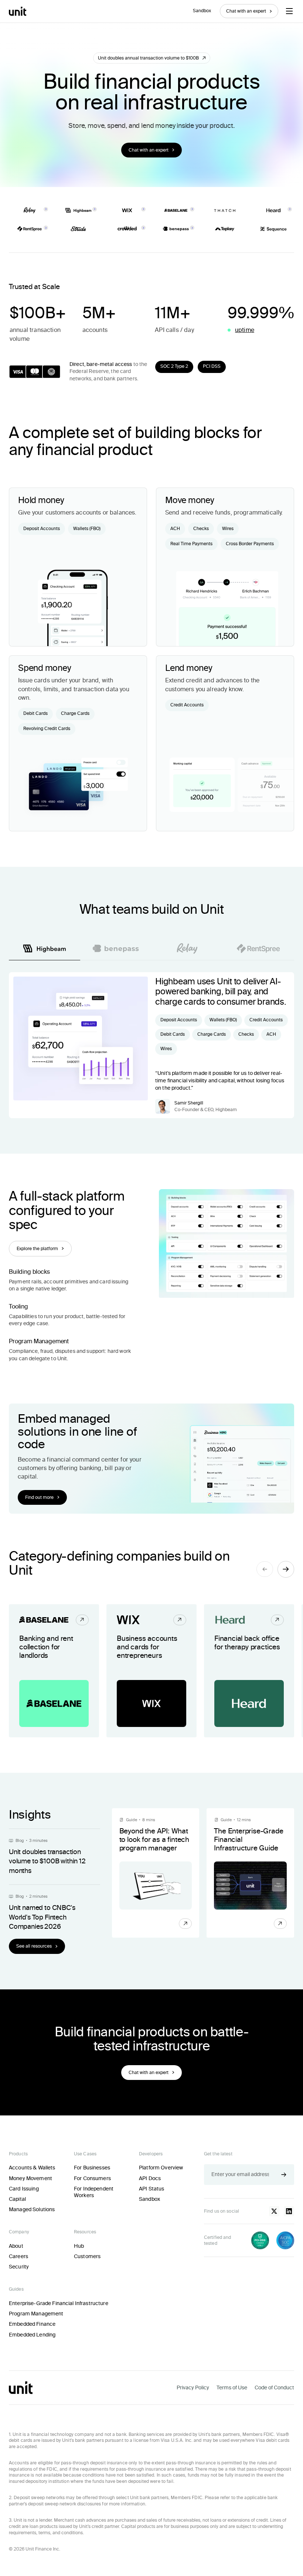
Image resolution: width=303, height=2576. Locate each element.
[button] (289, 11)
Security (19, 2267)
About (16, 2246)
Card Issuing (24, 2189)
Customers (87, 2256)
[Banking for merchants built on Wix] (151, 1671)
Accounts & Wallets (32, 2168)
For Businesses (92, 2168)
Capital (17, 2199)
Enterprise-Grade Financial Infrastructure (59, 2303)
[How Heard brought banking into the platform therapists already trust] (249, 1671)
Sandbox (202, 11)
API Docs (150, 2178)
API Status (151, 2189)
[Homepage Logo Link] (18, 11)
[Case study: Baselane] (54, 1671)
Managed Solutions (32, 2209)
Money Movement (30, 2178)
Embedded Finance (32, 2324)
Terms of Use (232, 2387)
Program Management (36, 2314)
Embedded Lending (32, 2335)
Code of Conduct (274, 2387)
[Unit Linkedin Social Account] (289, 2211)
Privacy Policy (193, 2387)
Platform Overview (161, 2168)
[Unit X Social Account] (274, 2211)
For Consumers (92, 2178)
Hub (79, 2246)
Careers (18, 2256)
